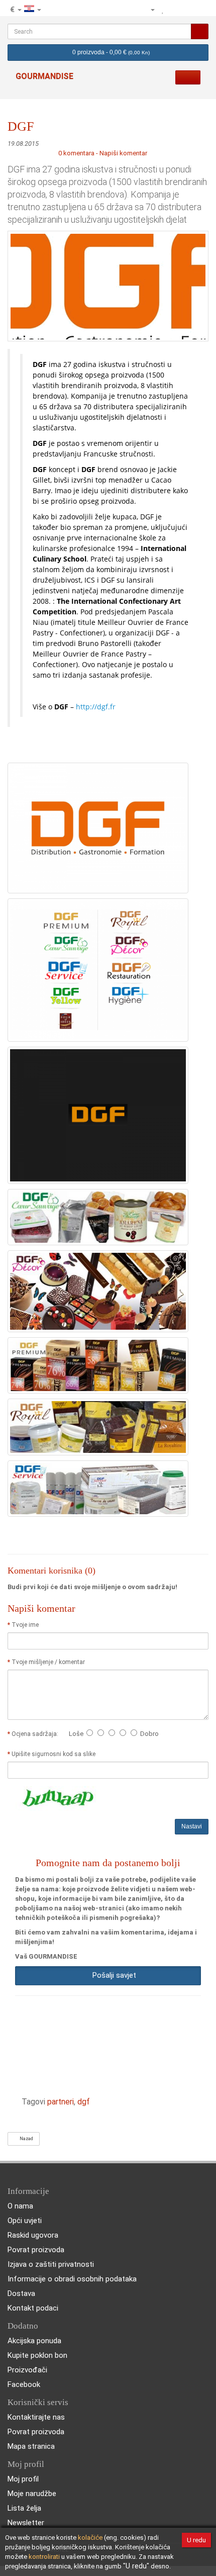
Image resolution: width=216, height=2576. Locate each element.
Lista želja (24, 2508)
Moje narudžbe (32, 2494)
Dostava (21, 2293)
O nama (20, 2206)
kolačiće (90, 2538)
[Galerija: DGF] (98, 827)
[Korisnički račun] (148, 10)
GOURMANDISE (44, 76)
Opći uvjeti (25, 2221)
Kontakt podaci (33, 2308)
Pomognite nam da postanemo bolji (108, 1863)
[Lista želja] (163, 10)
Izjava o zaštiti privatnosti (51, 2264)
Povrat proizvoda (36, 2250)
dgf (84, 2102)
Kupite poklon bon (37, 2355)
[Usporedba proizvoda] (174, 10)
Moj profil (23, 2479)
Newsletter (26, 2523)
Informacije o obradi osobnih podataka (72, 2279)
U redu (196, 2540)
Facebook (24, 2384)
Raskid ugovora (33, 2235)
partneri (61, 2102)
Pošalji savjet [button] (112, 1975)
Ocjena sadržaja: (36, 1734)
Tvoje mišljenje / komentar (48, 1662)
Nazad (25, 2139)
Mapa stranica (31, 2446)
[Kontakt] (132, 10)
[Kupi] (200, 10)
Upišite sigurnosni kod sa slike (53, 1754)
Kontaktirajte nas (36, 2417)
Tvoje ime (25, 1625)
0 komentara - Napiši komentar (103, 153)
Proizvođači (27, 2370)
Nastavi (192, 1826)
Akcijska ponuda (34, 2341)
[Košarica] (187, 10)
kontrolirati (44, 2557)
